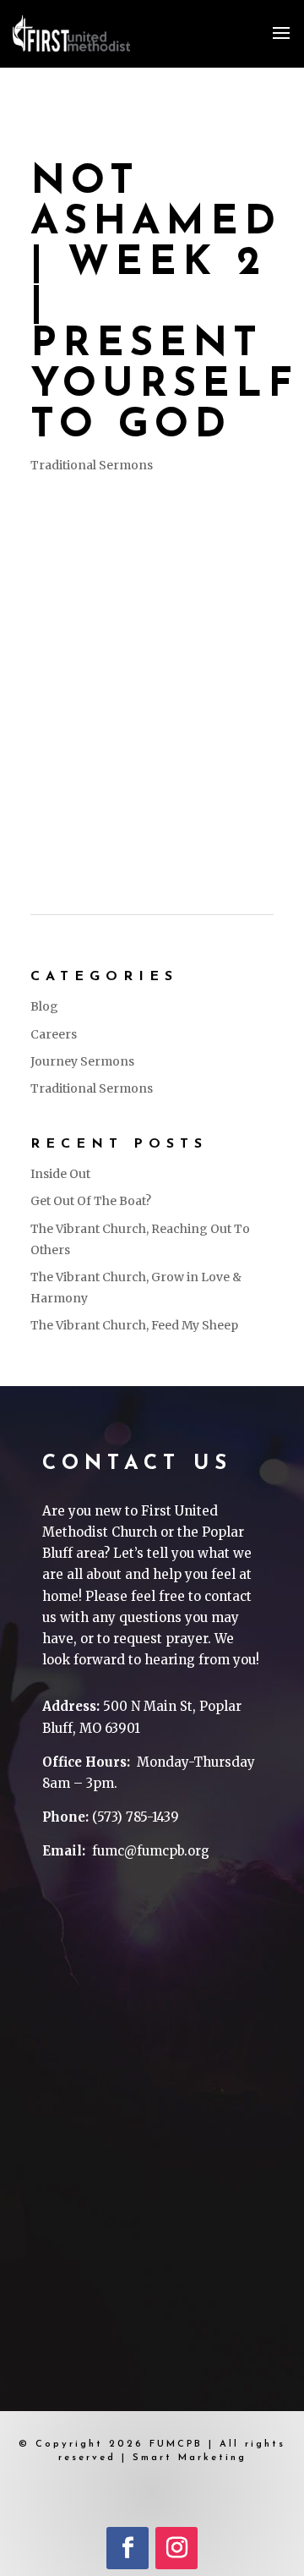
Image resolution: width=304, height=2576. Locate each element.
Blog (44, 1006)
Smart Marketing (190, 2458)
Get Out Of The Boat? (91, 1201)
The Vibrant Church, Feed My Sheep (134, 1325)
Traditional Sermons (92, 465)
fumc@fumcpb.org (151, 1851)
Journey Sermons (82, 1061)
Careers (54, 1034)
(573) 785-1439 (136, 1817)
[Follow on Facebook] (128, 2548)
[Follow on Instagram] (176, 2548)
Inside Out (60, 1174)
